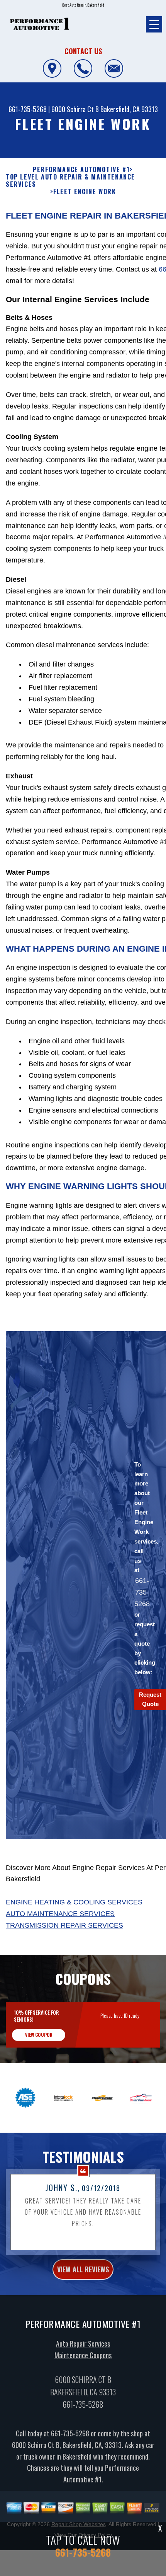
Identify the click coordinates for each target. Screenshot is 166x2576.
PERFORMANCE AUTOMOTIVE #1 (81, 170)
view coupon (39, 2035)
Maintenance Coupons (83, 2355)
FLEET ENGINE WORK (85, 192)
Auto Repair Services (83, 2344)
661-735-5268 (28, 109)
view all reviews (83, 2269)
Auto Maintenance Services (60, 1914)
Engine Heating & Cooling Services (74, 1902)
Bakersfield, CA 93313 (129, 109)
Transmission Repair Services (64, 1925)
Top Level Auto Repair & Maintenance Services (70, 181)
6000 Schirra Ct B (75, 109)
